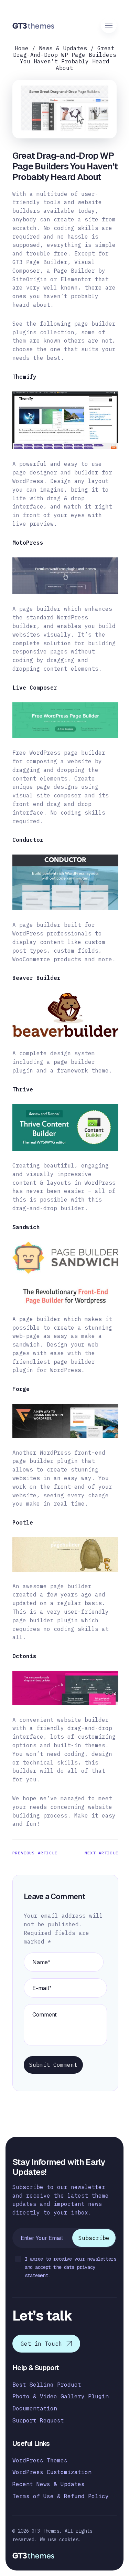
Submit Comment (53, 2065)
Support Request (38, 2421)
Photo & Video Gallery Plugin (61, 2396)
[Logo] (34, 26)
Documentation (35, 2409)
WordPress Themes (40, 2460)
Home (22, 48)
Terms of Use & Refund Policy (61, 2496)
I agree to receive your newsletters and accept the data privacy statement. (70, 2267)
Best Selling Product (47, 2385)
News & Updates (63, 48)
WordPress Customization (52, 2472)
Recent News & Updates (49, 2484)
